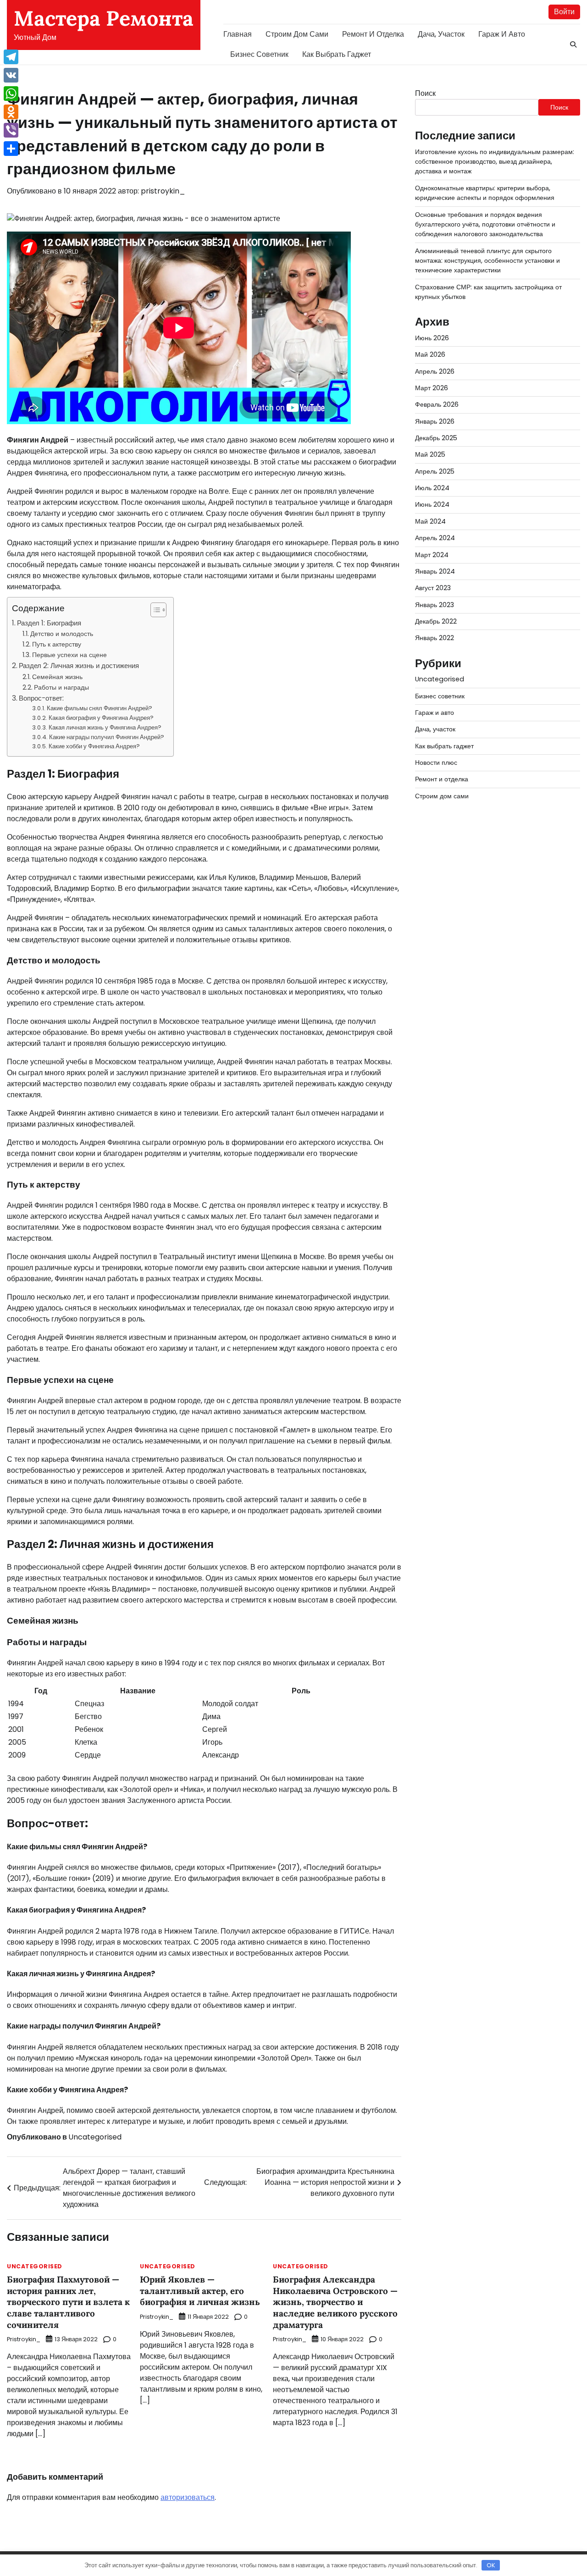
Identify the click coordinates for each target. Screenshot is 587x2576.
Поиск (425, 93)
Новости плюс (436, 763)
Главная (238, 34)
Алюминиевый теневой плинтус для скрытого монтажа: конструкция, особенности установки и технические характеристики (487, 261)
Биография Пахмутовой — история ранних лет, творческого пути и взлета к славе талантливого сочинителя (68, 2302)
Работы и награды (61, 687)
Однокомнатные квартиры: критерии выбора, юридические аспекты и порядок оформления (485, 193)
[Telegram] (11, 57)
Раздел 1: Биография (49, 623)
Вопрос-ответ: (41, 698)
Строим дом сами (297, 34)
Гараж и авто (502, 34)
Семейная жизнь (57, 677)
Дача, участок (441, 34)
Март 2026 (432, 388)
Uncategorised (95, 2137)
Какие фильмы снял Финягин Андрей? (100, 708)
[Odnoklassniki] (11, 112)
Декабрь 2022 (436, 621)
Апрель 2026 (435, 371)
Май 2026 (430, 355)
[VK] (11, 75)
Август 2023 (433, 588)
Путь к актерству (57, 644)
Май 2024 (430, 521)
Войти (564, 12)
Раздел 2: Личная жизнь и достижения (79, 666)
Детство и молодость (62, 634)
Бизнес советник (259, 54)
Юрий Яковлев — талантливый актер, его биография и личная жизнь (200, 2291)
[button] (154, 610)
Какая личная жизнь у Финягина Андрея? (105, 727)
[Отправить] (11, 149)
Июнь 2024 (432, 505)
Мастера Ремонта (104, 18)
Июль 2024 (432, 488)
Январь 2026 (435, 421)
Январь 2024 (435, 571)
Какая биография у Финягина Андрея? (101, 718)
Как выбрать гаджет (337, 54)
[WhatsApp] (11, 94)
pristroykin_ (163, 191)
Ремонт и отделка (373, 34)
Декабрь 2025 (436, 438)
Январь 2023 (435, 605)
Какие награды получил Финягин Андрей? (107, 737)
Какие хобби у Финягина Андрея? (94, 746)
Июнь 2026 (432, 338)
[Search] (573, 44)
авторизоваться (188, 2497)
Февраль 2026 (437, 405)
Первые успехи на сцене (69, 655)
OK (491, 2565)
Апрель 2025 (435, 471)
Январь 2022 (435, 638)
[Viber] (11, 130)
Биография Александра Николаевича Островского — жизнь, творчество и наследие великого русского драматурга (335, 2302)
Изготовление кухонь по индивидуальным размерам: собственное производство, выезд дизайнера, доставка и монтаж (495, 162)
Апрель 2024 (435, 538)
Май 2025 (430, 455)
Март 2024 (432, 555)
